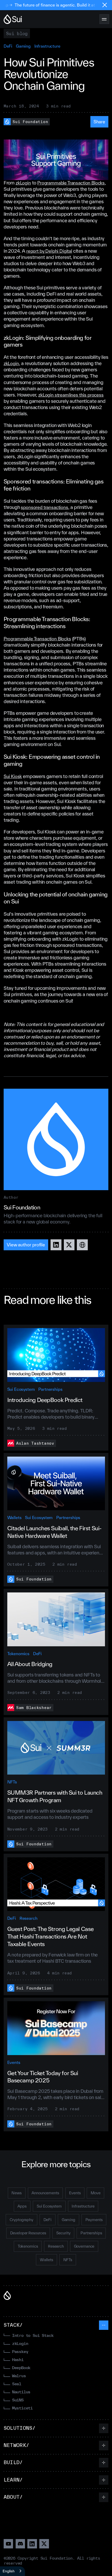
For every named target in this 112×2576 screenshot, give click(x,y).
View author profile (26, 1245)
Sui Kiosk (13, 776)
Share (99, 122)
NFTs (12, 1782)
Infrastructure (47, 46)
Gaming (23, 46)
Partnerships (50, 1389)
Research (29, 1918)
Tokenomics (18, 1654)
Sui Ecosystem (21, 1389)
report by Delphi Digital (49, 251)
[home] (13, 19)
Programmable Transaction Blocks (71, 183)
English (9, 2571)
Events (14, 2062)
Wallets (14, 1517)
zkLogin (23, 183)
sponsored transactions (44, 507)
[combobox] (13, 2571)
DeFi (8, 46)
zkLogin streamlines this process (71, 395)
